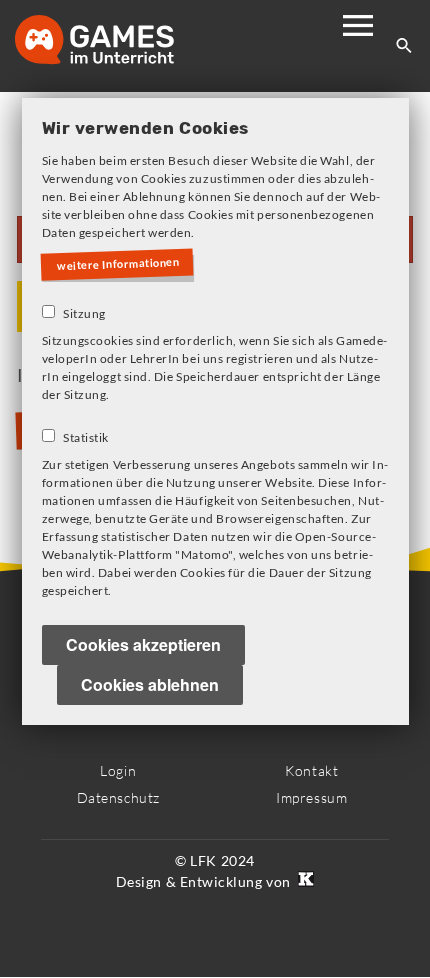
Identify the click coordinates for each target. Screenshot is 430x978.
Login (118, 770)
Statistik (86, 438)
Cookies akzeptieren (143, 645)
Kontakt (311, 770)
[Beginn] (115, 41)
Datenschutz (118, 797)
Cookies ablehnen (150, 685)
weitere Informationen (122, 265)
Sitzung (84, 314)
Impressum (311, 797)
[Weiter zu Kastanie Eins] (304, 881)
